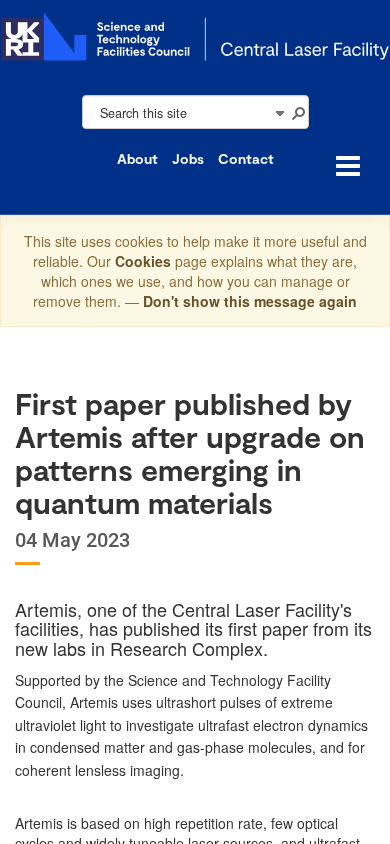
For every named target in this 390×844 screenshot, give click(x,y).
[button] (298, 112)
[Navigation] (279, 112)
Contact (246, 158)
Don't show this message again (250, 301)
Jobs (188, 158)
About (137, 158)
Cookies (145, 261)
